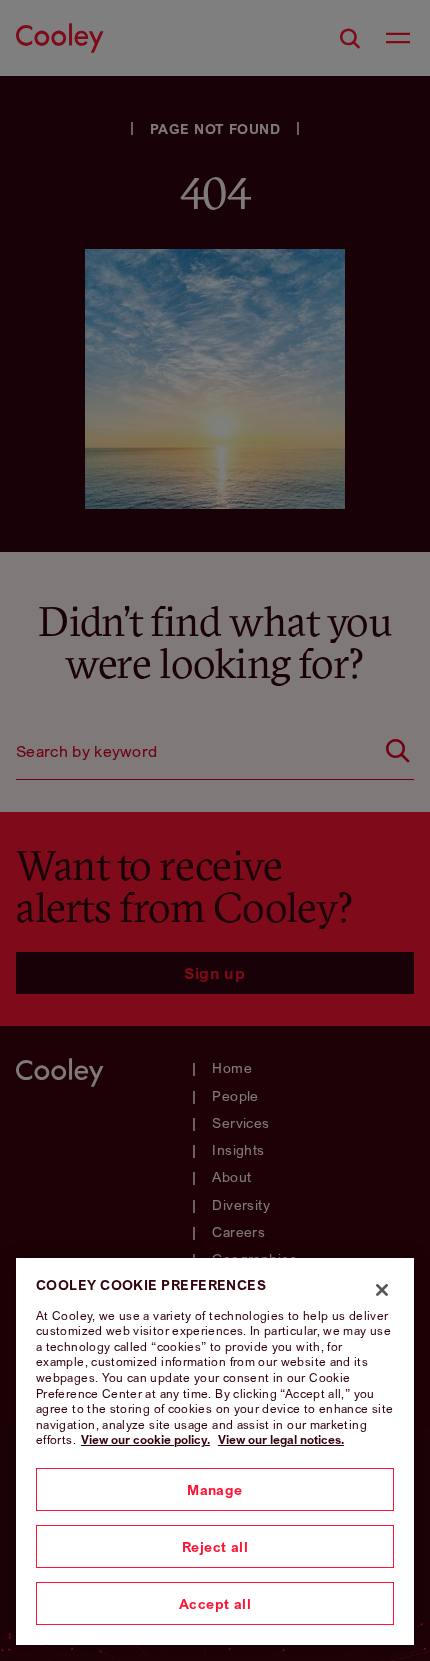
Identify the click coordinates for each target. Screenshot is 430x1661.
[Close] (382, 1290)
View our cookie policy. (145, 1439)
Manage (215, 1489)
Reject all (215, 1546)
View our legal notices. (281, 1439)
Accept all (215, 1603)
